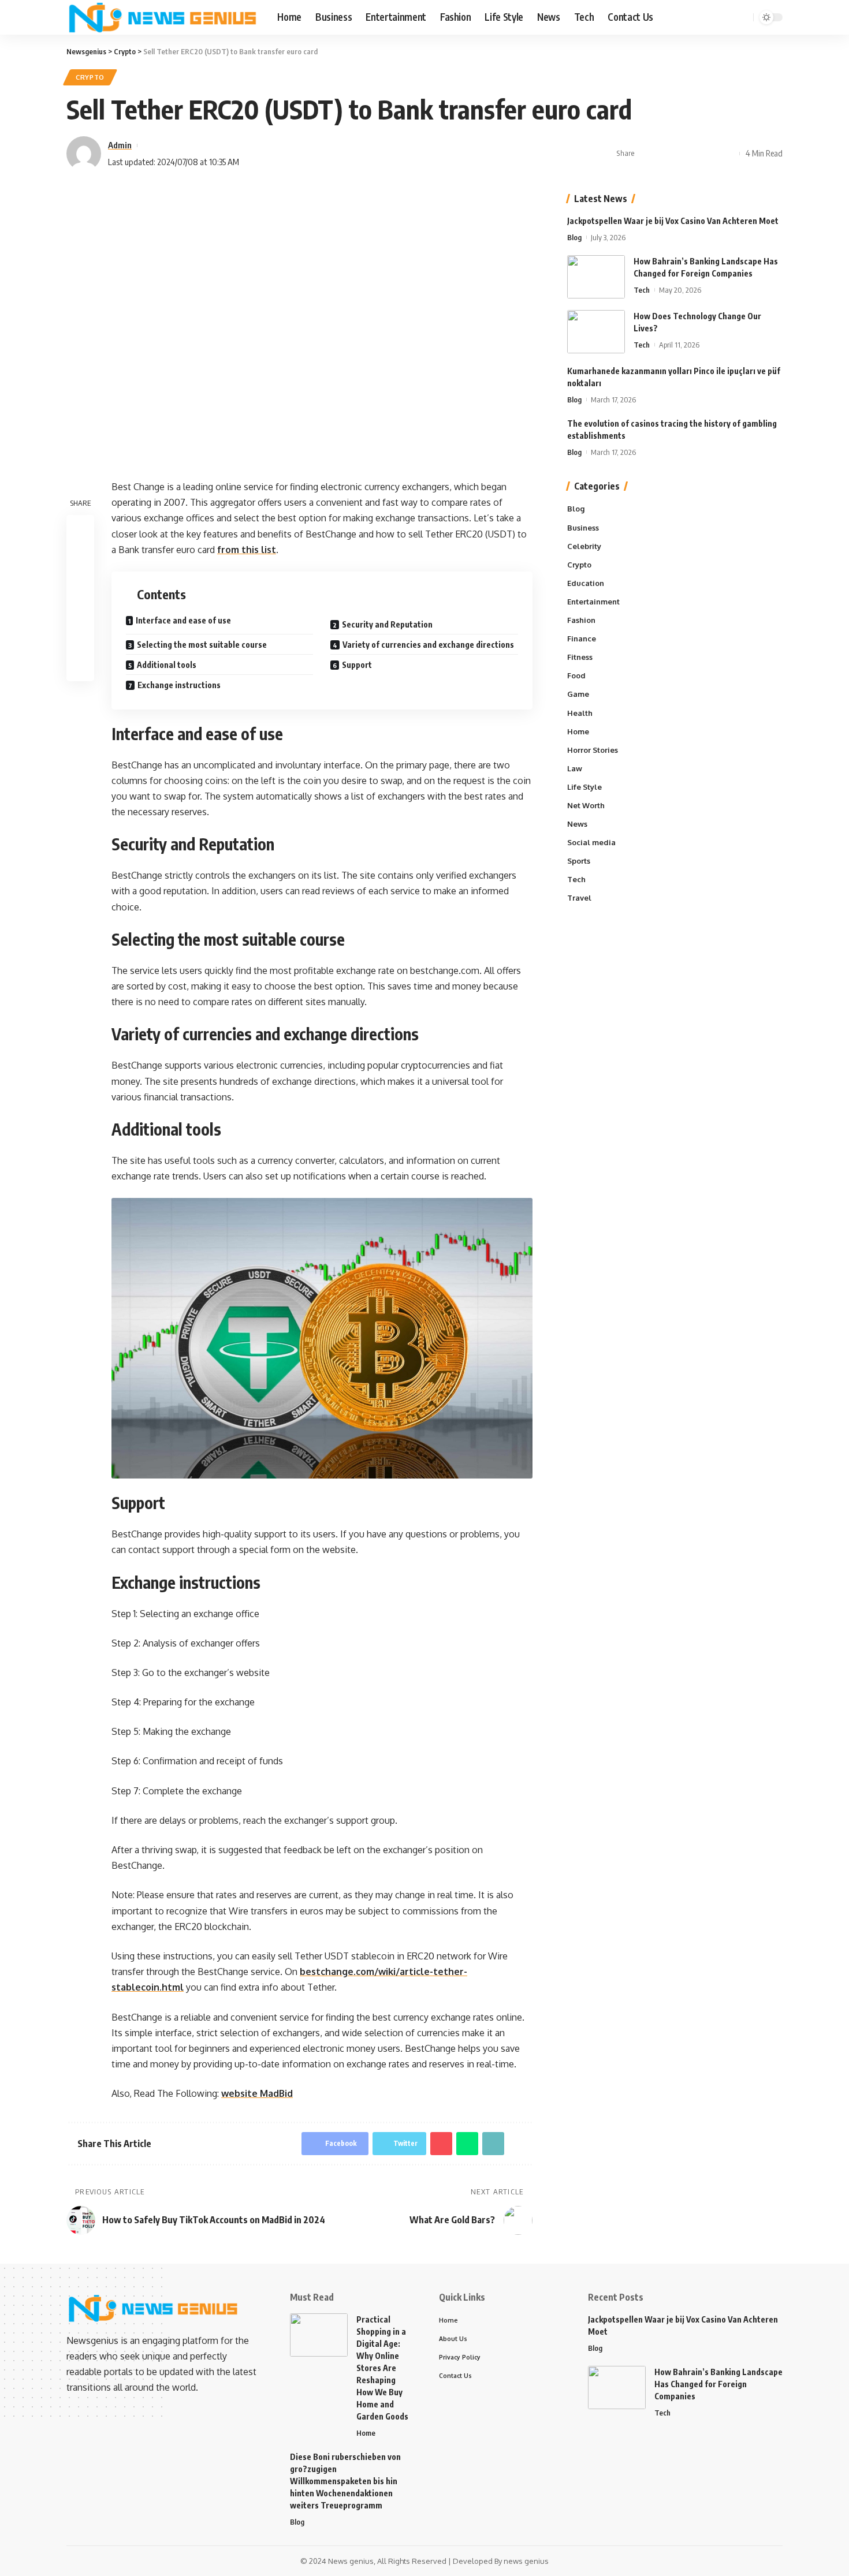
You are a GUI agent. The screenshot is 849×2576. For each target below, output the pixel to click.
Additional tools (167, 665)
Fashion (581, 620)
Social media (591, 842)
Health (580, 712)
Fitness (580, 657)
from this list (247, 550)
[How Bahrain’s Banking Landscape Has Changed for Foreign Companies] (596, 277)
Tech (642, 290)
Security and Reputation (387, 624)
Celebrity (584, 546)
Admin (120, 145)
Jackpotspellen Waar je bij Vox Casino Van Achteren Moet (673, 221)
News (577, 824)
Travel (579, 898)
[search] (743, 17)
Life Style (584, 787)
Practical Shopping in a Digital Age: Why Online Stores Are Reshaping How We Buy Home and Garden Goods (382, 2368)
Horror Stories (593, 750)
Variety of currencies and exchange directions (428, 645)
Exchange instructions (179, 685)
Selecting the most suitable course (202, 645)
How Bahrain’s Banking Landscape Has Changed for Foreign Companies (718, 2384)
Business (583, 527)
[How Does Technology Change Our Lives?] (596, 332)
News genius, (352, 2561)
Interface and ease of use (183, 620)
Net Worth (586, 805)
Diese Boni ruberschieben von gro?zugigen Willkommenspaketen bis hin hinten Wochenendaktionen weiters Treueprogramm (345, 2481)
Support (357, 665)
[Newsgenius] (163, 17)
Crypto (90, 77)
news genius (526, 2561)
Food (576, 675)
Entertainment (593, 602)
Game (578, 694)
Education (586, 583)
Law (575, 768)
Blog (574, 237)
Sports (579, 861)
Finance (582, 639)
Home (578, 731)
